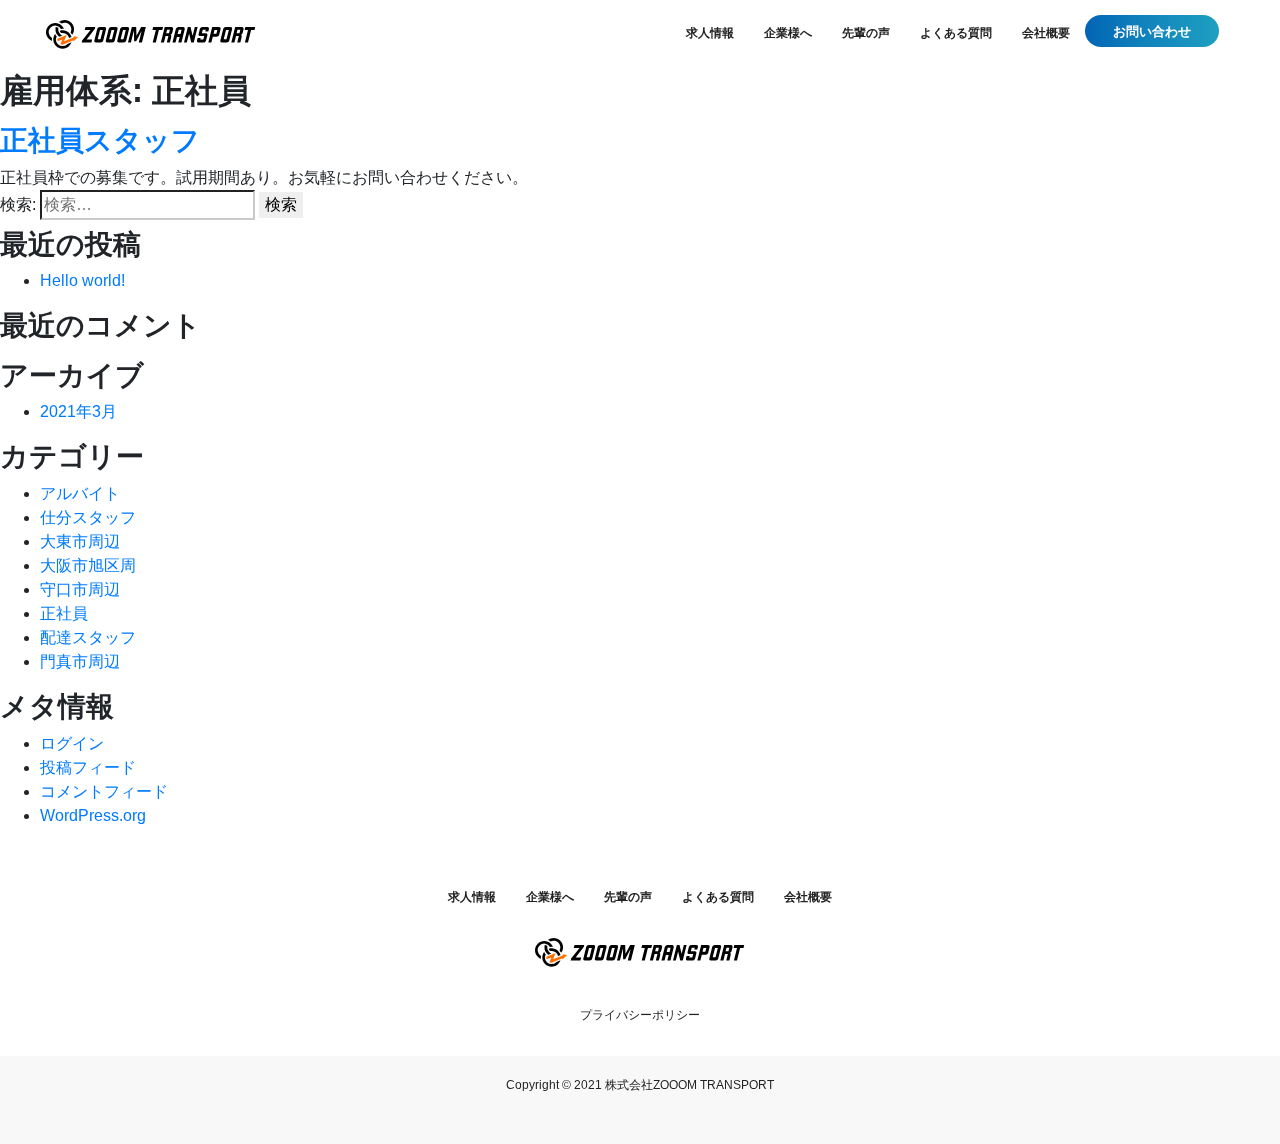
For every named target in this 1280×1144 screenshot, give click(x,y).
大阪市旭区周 (88, 565)
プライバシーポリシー (640, 1015)
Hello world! (82, 280)
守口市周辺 (80, 589)
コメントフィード (104, 791)
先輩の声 (866, 33)
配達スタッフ (88, 637)
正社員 (64, 613)
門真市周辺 (80, 661)
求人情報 (710, 33)
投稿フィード (88, 767)
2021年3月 (78, 411)
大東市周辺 (80, 541)
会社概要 (1046, 33)
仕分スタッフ (88, 517)
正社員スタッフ (100, 140)
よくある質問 (956, 33)
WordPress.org (93, 815)
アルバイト (80, 493)
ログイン (72, 743)
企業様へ (788, 33)
